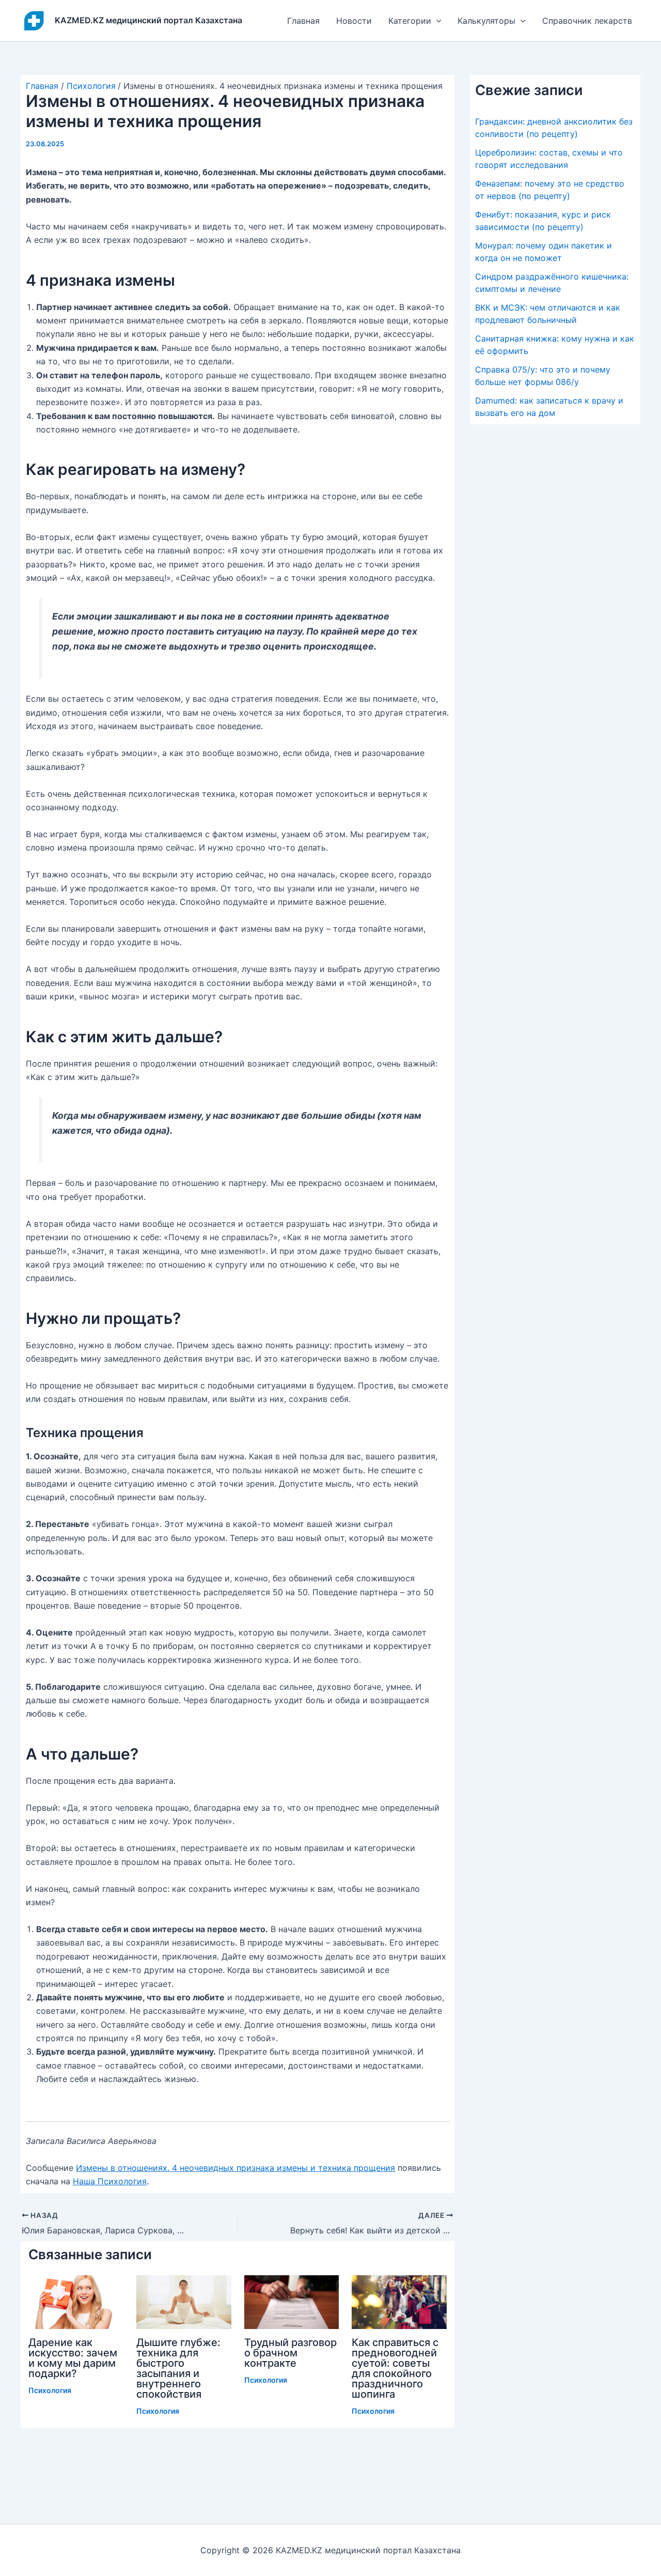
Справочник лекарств (587, 21)
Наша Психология (110, 2181)
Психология (50, 2390)
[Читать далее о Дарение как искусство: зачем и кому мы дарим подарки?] (76, 2301)
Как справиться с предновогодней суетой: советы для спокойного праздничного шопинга (395, 2368)
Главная (303, 21)
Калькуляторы (486, 21)
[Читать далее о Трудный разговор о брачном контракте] (292, 2301)
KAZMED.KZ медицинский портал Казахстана (148, 20)
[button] (436, 21)
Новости (354, 21)
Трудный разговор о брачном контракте (290, 2353)
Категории (410, 21)
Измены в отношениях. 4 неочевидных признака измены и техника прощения (235, 2168)
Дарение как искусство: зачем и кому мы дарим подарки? (73, 2358)
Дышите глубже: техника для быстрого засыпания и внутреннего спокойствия (178, 2368)
